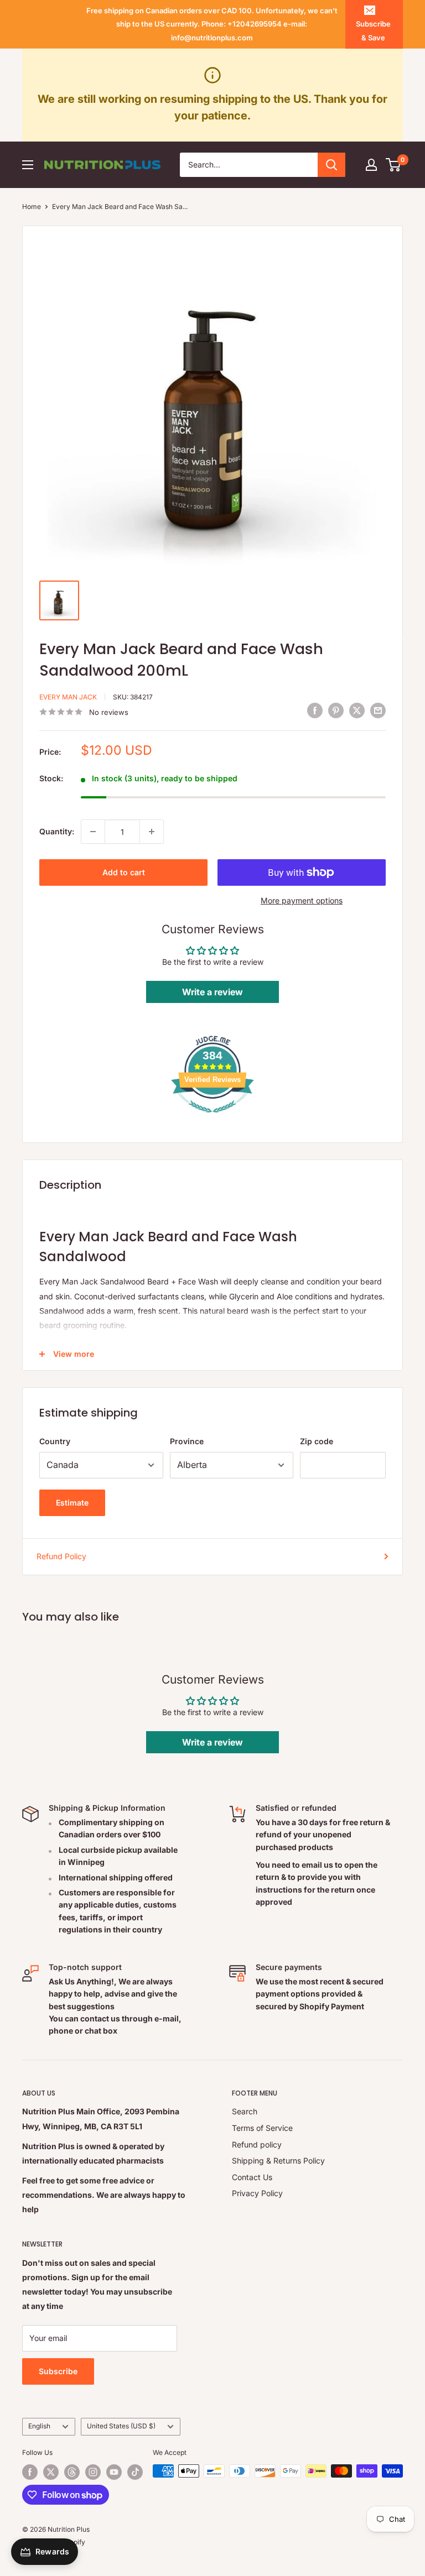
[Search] (331, 165)
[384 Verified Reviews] (212, 1118)
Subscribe (58, 2371)
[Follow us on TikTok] (135, 2472)
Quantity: (57, 831)
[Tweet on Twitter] (357, 710)
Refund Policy (61, 1556)
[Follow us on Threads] (72, 2472)
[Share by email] (378, 710)
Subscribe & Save (373, 30)
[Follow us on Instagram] (93, 2472)
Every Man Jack (68, 697)
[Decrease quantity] (93, 832)
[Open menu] (28, 165)
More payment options (302, 900)
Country (55, 1441)
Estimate (72, 1503)
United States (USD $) (121, 2426)
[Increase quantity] (152, 832)
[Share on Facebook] (315, 710)
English (39, 2426)
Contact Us (252, 2177)
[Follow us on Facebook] (30, 2472)
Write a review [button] (212, 992)
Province (187, 1441)
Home (32, 207)
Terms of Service (262, 2128)
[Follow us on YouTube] (114, 2472)
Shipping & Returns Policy (278, 2160)
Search (245, 2111)
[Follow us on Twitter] (51, 2472)
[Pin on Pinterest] (336, 710)
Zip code (317, 1441)
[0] (394, 165)
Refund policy (257, 2144)
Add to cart (124, 872)
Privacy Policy (257, 2193)
